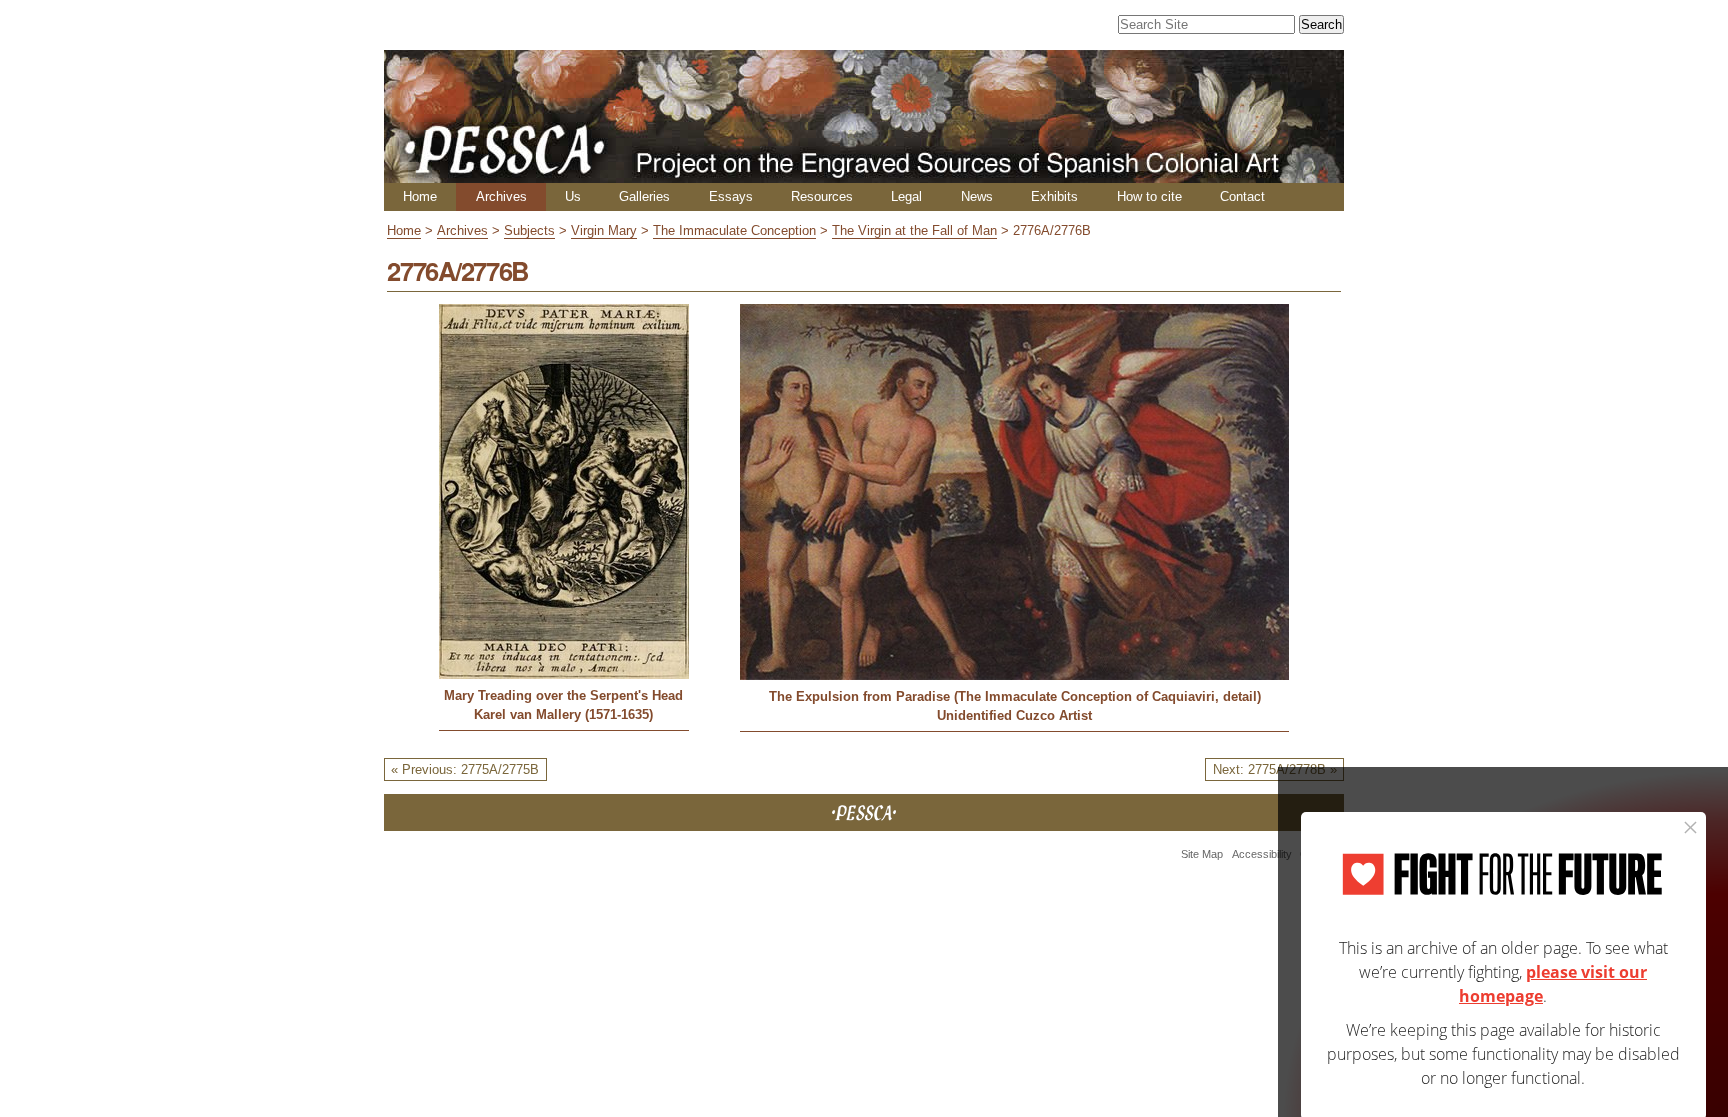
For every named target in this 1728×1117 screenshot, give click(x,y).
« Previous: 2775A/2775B (465, 769)
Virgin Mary (604, 230)
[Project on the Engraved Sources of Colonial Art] (864, 174)
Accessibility (1262, 854)
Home (420, 196)
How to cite (1149, 196)
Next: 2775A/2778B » (1275, 769)
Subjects (529, 230)
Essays (731, 196)
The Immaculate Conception (734, 230)
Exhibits (1054, 196)
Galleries (644, 196)
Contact (1242, 196)
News (977, 196)
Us (573, 196)
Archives (501, 196)
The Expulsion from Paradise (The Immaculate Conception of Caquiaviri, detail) (1015, 696)
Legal (906, 196)
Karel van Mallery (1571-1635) (563, 714)
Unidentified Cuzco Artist (1014, 715)
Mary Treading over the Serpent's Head (563, 695)
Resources (822, 196)
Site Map (1202, 854)
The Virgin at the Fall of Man (914, 230)
